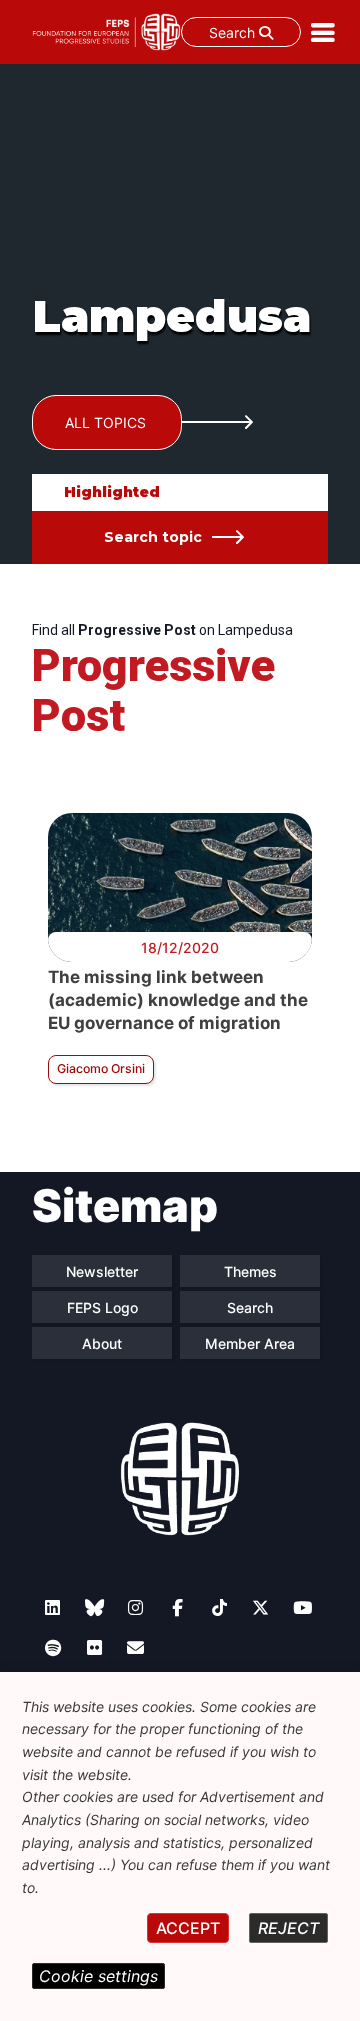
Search (234, 32)
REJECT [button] (288, 1928)
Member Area (250, 1343)
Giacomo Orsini (101, 1068)
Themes (250, 1271)
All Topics (105, 422)
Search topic (153, 537)
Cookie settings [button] (98, 1976)
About (102, 1343)
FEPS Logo (102, 1307)
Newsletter (102, 1271)
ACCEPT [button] (188, 1928)
